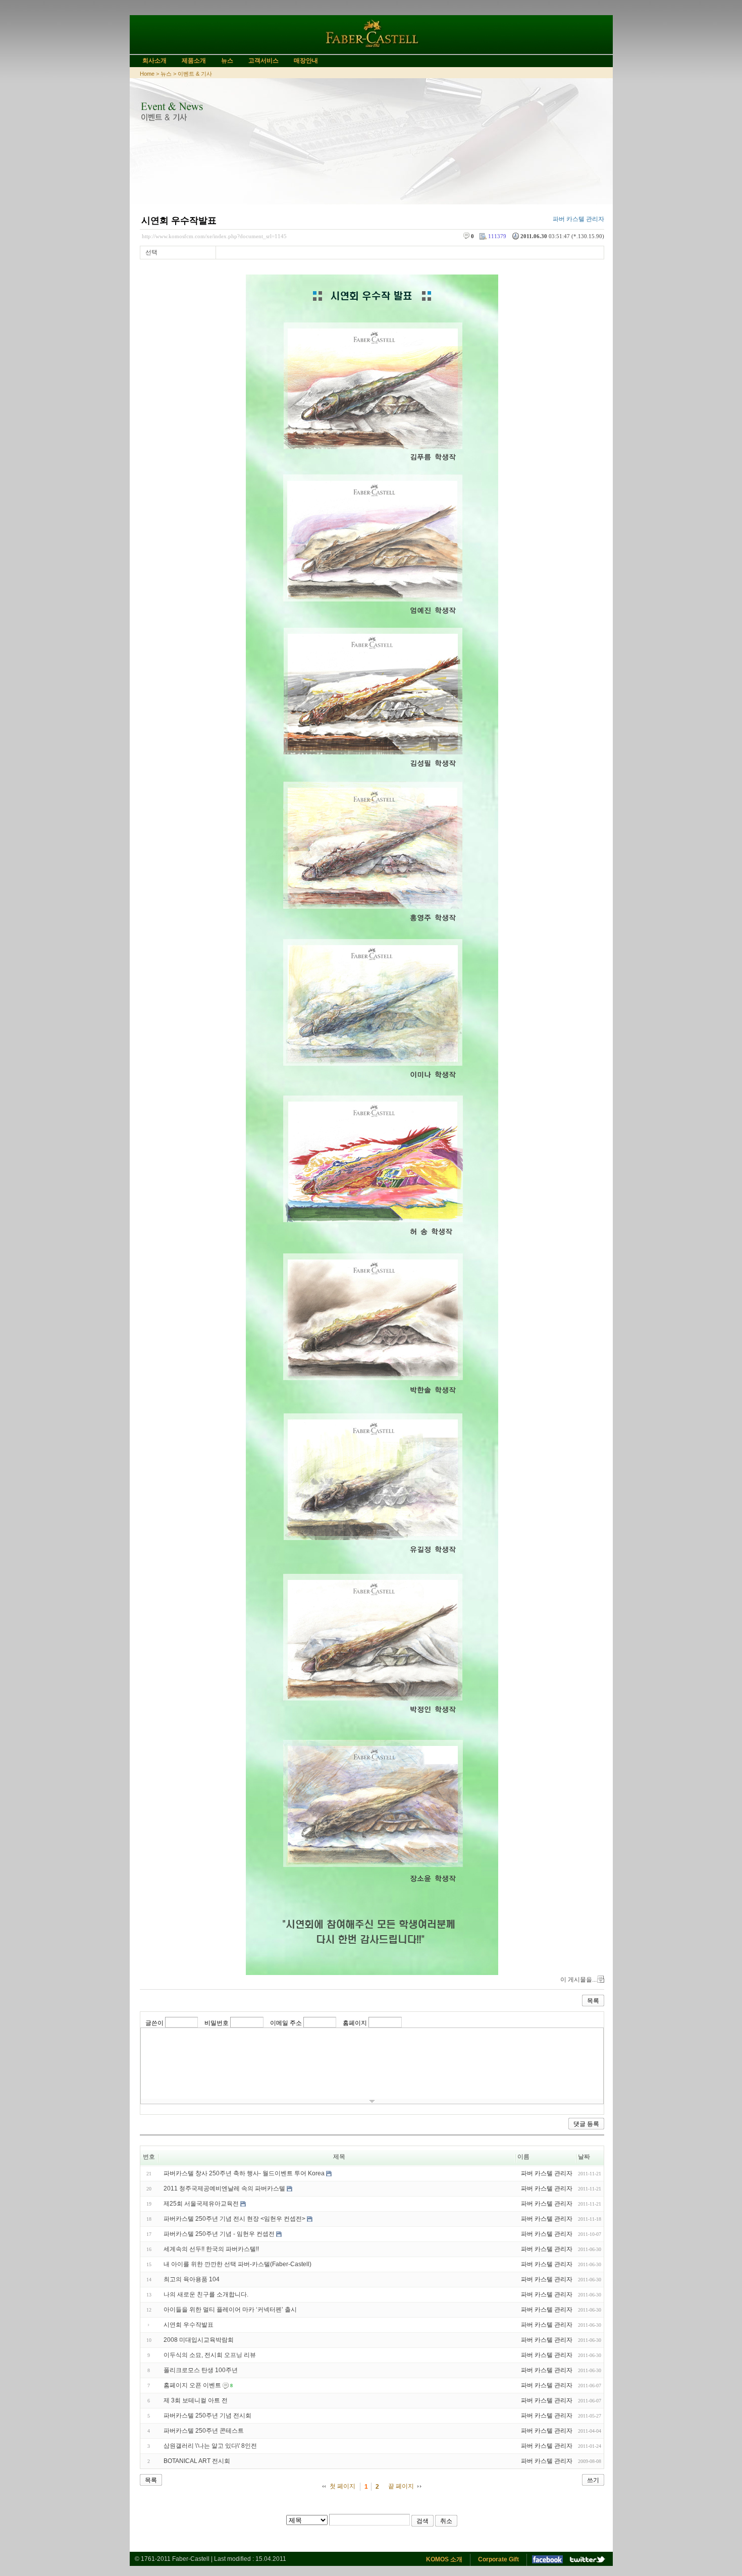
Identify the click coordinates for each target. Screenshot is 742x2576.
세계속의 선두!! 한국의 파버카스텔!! (211, 2249)
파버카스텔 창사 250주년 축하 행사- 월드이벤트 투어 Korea (244, 2173)
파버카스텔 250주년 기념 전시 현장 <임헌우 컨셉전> (234, 2219)
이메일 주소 (286, 2023)
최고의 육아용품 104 (192, 2279)
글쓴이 (154, 2023)
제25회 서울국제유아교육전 (201, 2204)
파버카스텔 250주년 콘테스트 (204, 2431)
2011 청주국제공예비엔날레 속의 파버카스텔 (224, 2188)
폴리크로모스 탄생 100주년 (201, 2370)
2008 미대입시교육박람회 (199, 2340)
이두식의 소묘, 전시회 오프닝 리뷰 (210, 2355)
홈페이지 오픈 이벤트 (192, 2385)
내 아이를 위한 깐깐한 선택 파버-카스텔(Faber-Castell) (237, 2264)
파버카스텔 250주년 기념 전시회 (207, 2416)
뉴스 (227, 61)
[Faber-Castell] (371, 50)
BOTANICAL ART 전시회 (197, 2461)
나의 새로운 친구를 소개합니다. (206, 2294)
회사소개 (154, 61)
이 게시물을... (578, 1980)
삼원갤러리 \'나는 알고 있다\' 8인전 (210, 2446)
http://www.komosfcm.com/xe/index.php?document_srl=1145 (214, 236)
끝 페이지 (401, 2486)
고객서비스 (263, 61)
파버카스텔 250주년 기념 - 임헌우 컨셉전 (219, 2234)
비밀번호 (217, 2023)
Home (147, 74)
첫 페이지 (342, 2486)
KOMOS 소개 (444, 2559)
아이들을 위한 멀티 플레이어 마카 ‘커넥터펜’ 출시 (230, 2310)
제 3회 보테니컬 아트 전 (196, 2400)
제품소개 (194, 61)
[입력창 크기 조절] (372, 2101)
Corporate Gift (498, 2559)
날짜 (584, 2157)
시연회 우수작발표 (179, 221)
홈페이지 (355, 2023)
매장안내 (306, 61)
